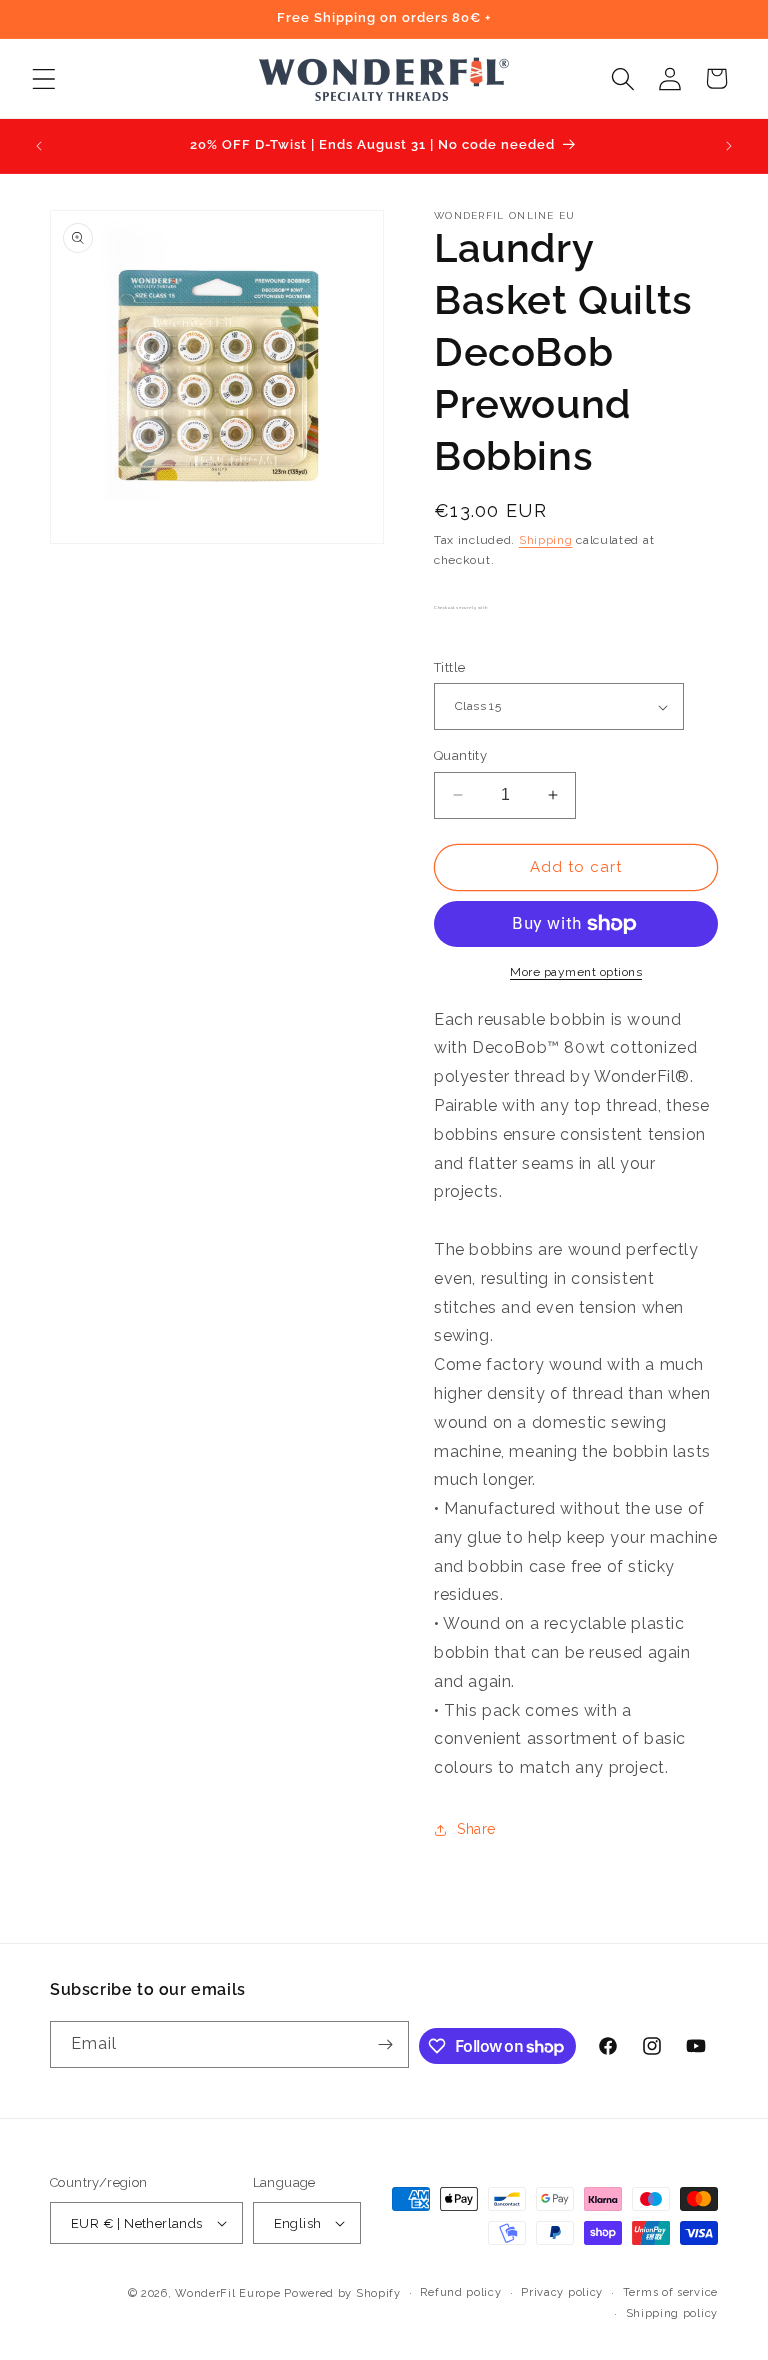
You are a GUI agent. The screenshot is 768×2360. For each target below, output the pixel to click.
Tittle (449, 667)
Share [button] (476, 1829)
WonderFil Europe (227, 2293)
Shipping (546, 540)
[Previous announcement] (39, 146)
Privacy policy (562, 2292)
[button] (43, 78)
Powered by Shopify (342, 2293)
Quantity (460, 755)
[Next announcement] (729, 146)
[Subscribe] (386, 2044)
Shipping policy (672, 2313)
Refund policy (460, 2292)
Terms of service (670, 2292)
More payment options (576, 972)
